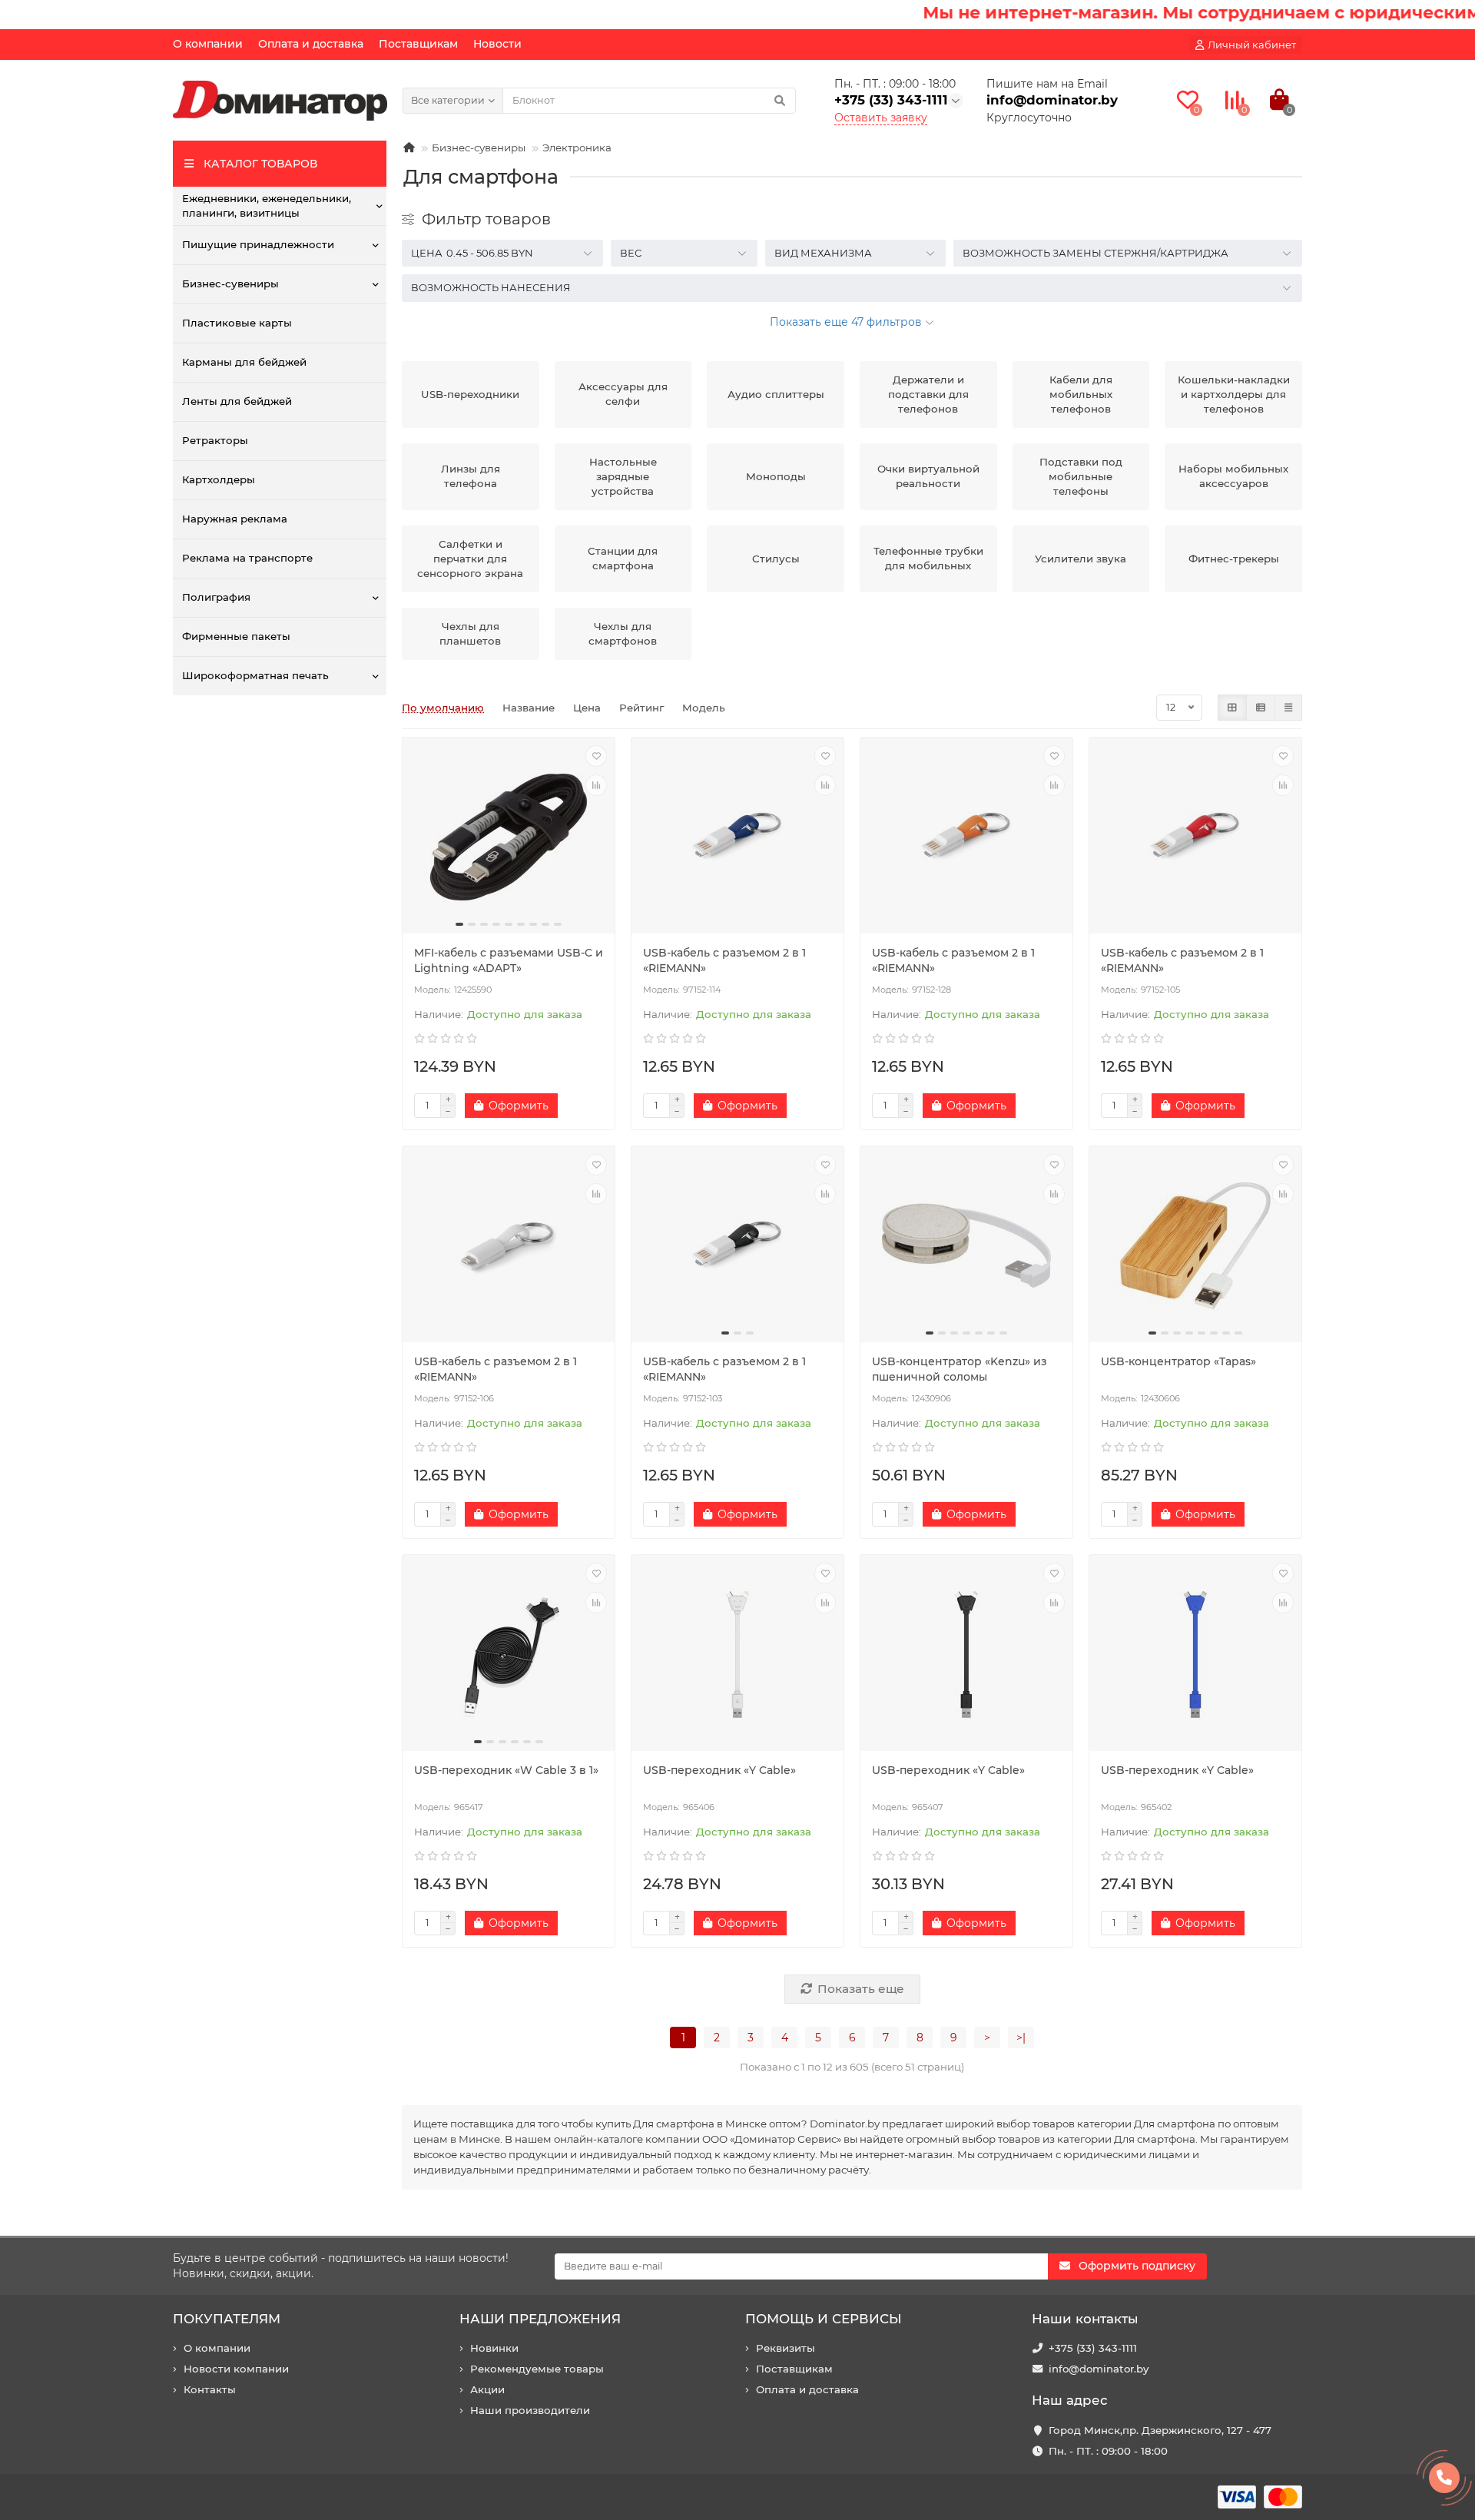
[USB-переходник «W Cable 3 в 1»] (509, 1655)
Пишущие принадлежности (258, 244)
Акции (487, 2389)
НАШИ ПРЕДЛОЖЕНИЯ (540, 2319)
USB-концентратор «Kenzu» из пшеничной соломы (960, 1369)
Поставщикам (418, 44)
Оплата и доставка (311, 44)
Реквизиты (786, 2348)
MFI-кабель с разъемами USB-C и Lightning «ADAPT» (509, 960)
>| (1021, 2038)
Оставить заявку (881, 118)
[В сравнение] (596, 785)
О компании (208, 44)
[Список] (1261, 708)
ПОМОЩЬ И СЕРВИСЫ (824, 2319)
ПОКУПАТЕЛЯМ (227, 2319)
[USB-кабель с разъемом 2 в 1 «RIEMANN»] (737, 837)
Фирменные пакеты (236, 636)
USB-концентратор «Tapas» (1178, 1361)
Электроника (577, 148)
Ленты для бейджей (237, 401)
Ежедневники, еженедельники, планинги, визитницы (267, 206)
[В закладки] (596, 756)
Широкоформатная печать (255, 675)
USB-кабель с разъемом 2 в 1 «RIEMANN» (724, 960)
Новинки (494, 2348)
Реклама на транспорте (247, 558)
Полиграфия (216, 597)
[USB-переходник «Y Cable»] (737, 1655)
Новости (497, 44)
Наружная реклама (235, 519)
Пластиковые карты (237, 323)
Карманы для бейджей (244, 362)
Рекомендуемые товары (537, 2369)
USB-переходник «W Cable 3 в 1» (506, 1770)
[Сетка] (1232, 708)
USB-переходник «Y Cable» (719, 1770)
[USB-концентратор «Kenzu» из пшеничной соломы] (966, 1246)
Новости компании (236, 2369)
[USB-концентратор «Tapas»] (1195, 1246)
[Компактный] (1288, 708)
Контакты (210, 2389)
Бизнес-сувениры (230, 283)
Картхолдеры (219, 479)
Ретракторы (215, 440)
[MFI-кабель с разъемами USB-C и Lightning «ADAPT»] (509, 837)
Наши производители (530, 2410)
